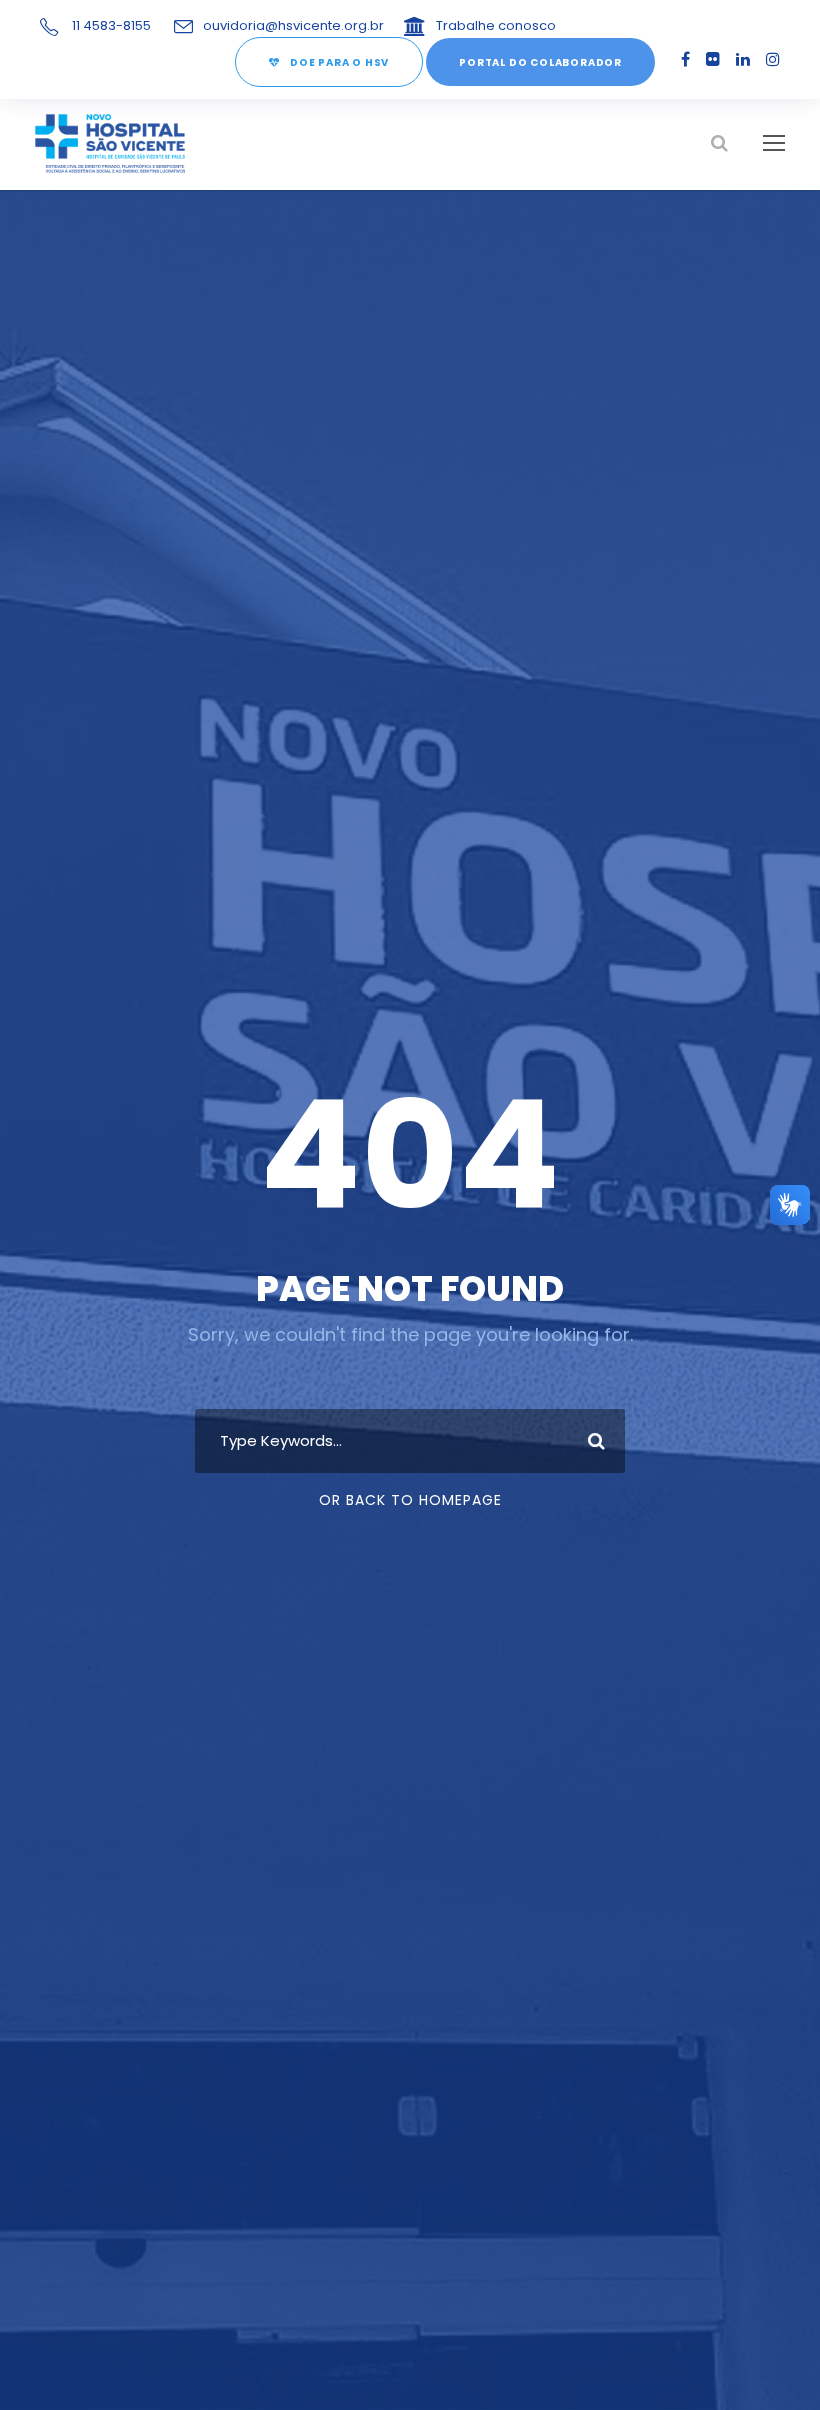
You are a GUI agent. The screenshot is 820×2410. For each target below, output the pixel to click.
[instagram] (773, 59)
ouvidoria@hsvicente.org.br (293, 25)
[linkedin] (743, 59)
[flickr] (713, 59)
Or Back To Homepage (410, 1500)
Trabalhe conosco (496, 25)
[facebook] (685, 59)
